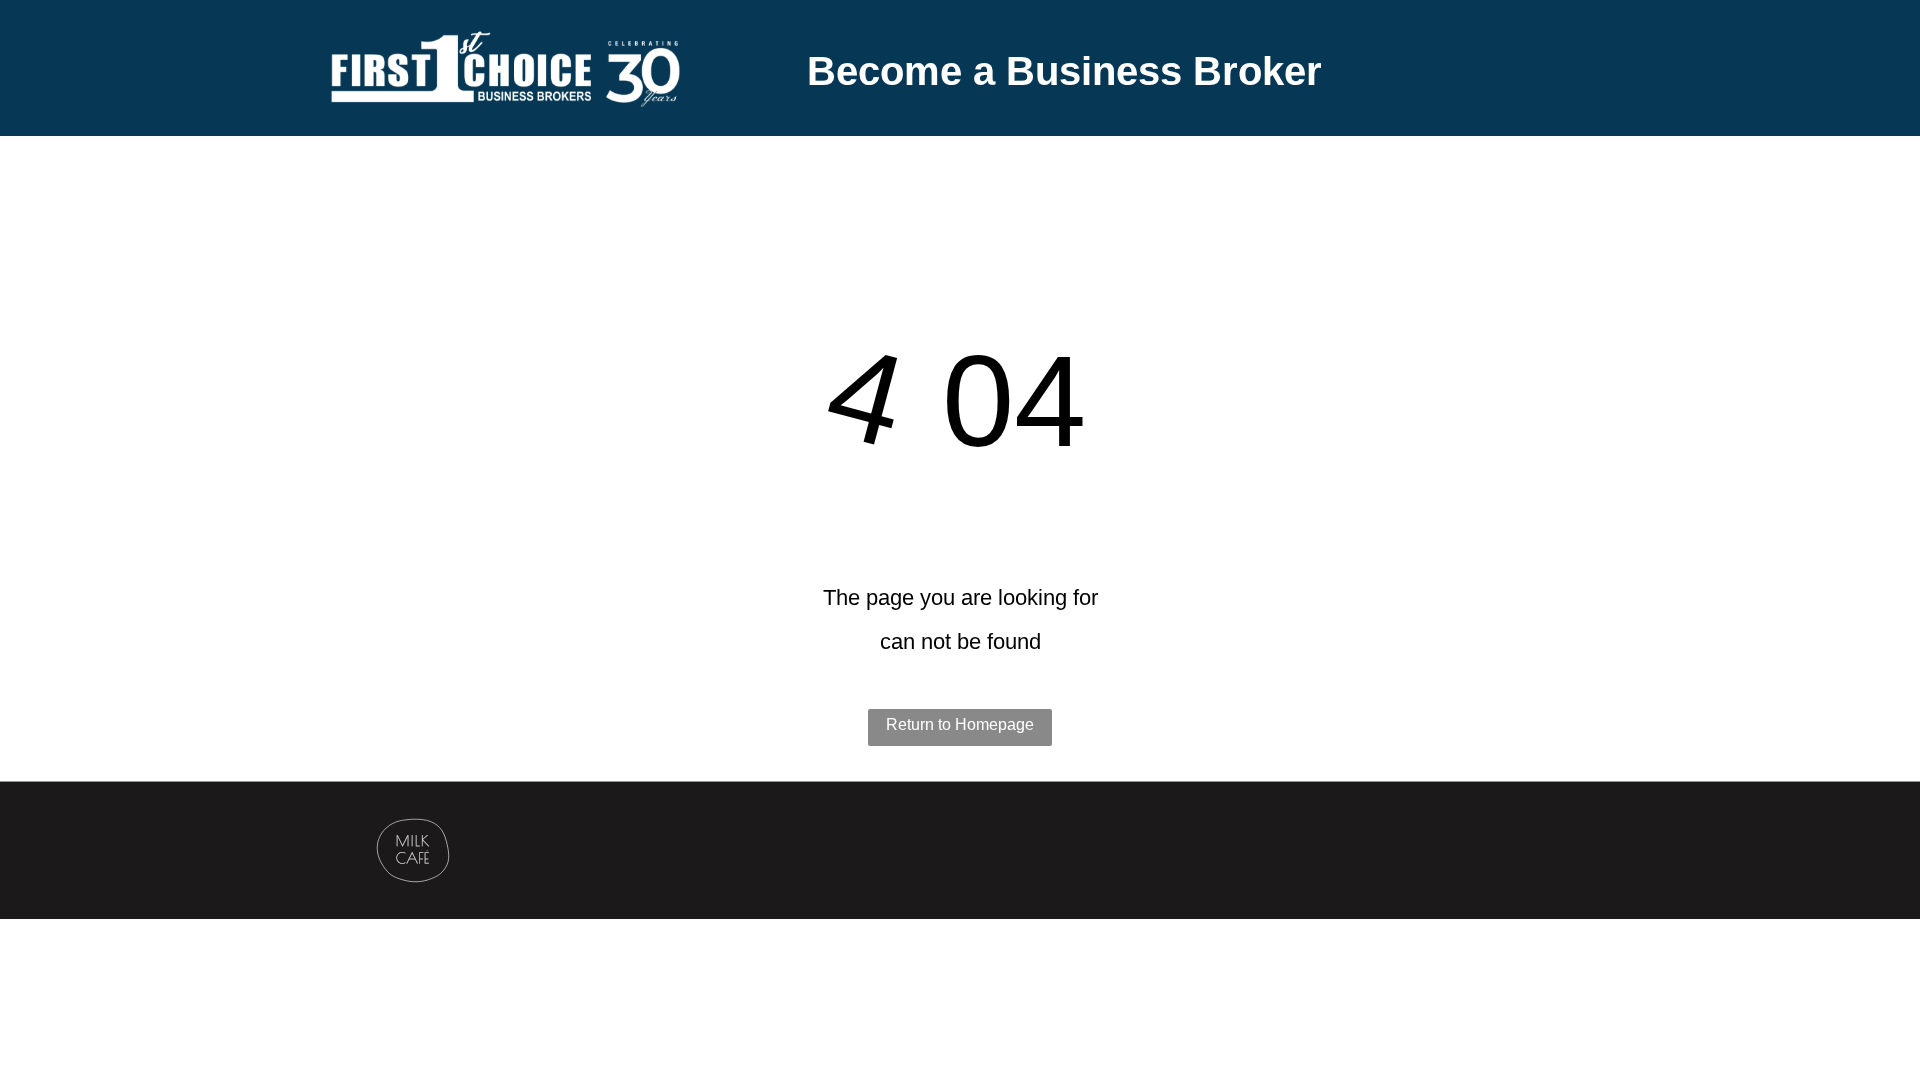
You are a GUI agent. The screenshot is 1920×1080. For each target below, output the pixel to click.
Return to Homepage (960, 724)
